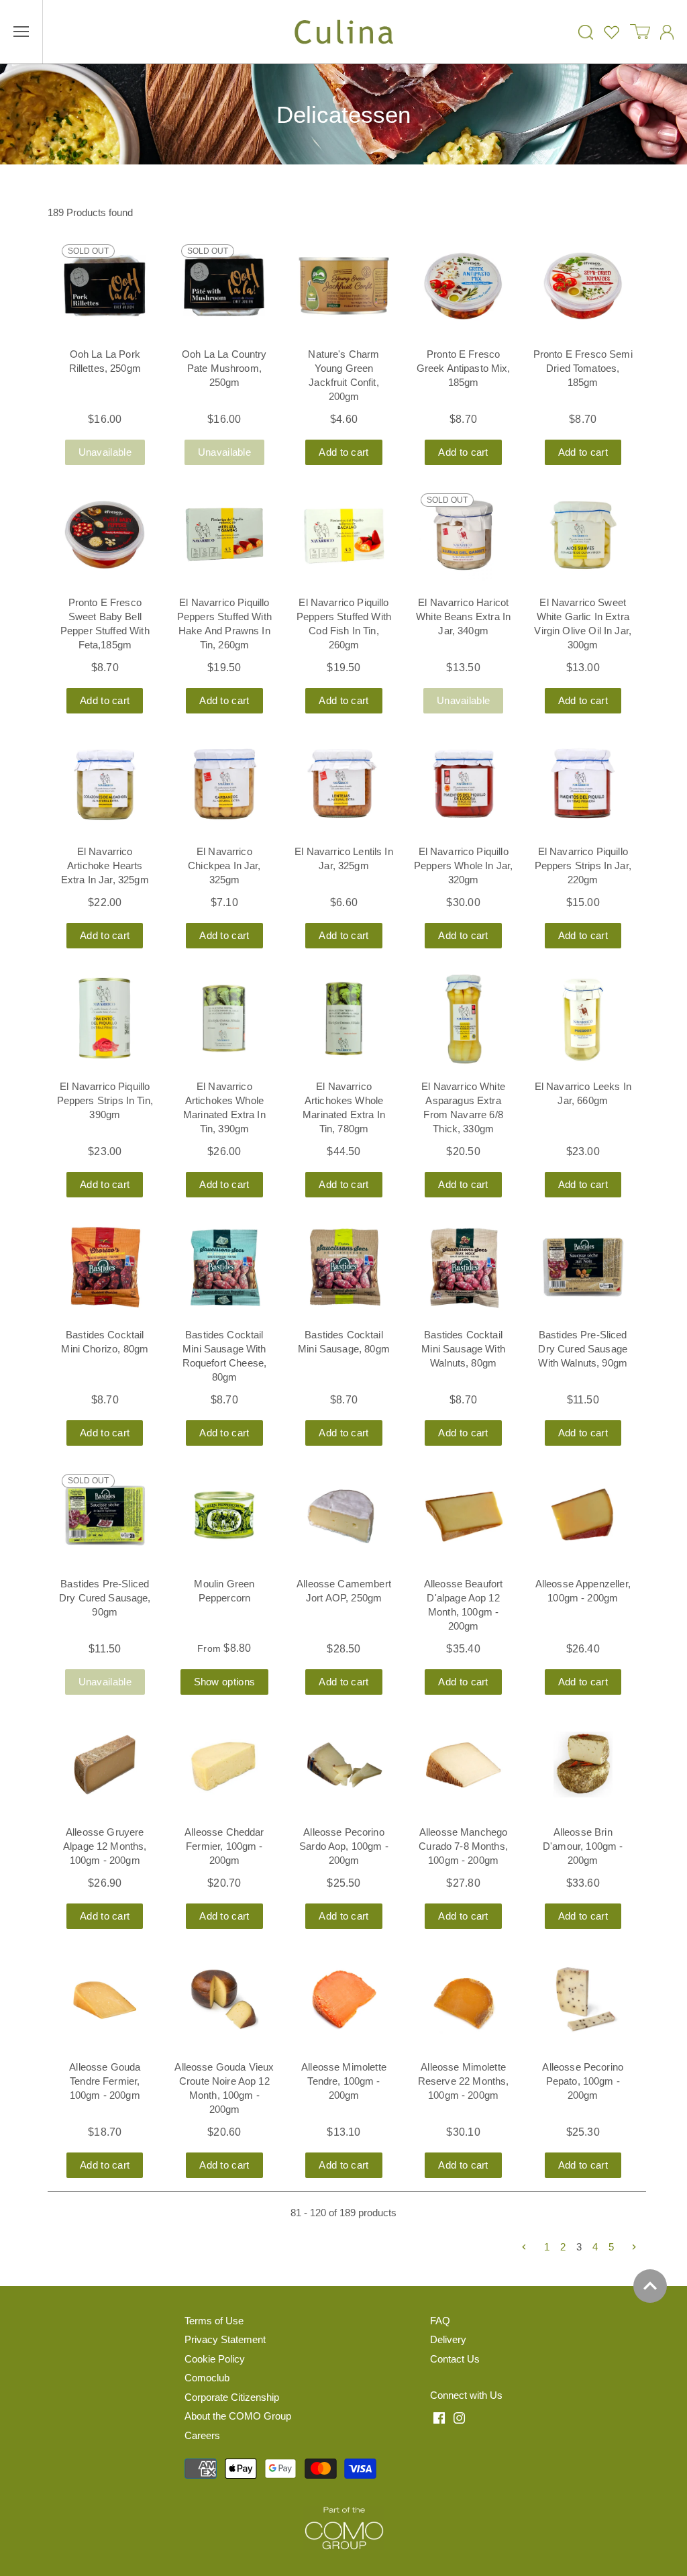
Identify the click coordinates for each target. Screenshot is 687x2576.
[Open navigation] (21, 32)
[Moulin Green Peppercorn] (224, 1516)
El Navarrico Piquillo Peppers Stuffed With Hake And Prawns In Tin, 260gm (224, 624)
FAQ (440, 2321)
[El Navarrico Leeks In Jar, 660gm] (583, 1018)
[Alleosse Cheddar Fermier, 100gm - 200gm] (224, 1765)
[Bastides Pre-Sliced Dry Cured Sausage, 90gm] (105, 1516)
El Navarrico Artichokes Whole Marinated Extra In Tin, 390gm (224, 1107)
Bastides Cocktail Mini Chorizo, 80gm (105, 1342)
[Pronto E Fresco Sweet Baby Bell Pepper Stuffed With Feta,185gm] (105, 535)
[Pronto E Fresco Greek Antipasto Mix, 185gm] (464, 286)
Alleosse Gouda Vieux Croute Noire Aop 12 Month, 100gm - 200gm (224, 2088)
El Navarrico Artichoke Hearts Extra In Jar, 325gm (105, 865)
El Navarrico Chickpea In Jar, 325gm (224, 865)
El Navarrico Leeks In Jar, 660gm (583, 1093)
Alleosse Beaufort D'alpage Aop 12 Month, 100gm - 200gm (464, 1605)
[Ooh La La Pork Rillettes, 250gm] (105, 286)
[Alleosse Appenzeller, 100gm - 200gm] (583, 1516)
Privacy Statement (225, 2339)
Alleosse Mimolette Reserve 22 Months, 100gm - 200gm (464, 2081)
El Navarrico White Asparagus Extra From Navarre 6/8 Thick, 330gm (463, 1107)
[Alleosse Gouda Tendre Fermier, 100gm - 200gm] (105, 1999)
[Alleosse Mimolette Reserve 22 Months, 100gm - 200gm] (464, 1999)
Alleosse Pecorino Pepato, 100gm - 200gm (583, 2081)
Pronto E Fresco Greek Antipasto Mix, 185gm (464, 368)
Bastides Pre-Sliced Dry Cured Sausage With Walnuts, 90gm (583, 1349)
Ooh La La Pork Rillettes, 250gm (105, 361)
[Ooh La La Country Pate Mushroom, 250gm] (224, 286)
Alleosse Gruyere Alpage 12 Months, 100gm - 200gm (105, 1846)
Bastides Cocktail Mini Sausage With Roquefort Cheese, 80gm (225, 1356)
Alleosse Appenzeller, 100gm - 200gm (583, 1591)
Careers (202, 2435)
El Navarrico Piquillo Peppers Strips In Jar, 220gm (583, 865)
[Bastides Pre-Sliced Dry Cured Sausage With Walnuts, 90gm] (583, 1267)
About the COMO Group (238, 2416)
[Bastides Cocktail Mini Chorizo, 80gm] (105, 1267)
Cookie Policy (215, 2359)
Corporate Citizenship (232, 2397)
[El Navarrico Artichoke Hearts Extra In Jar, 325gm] (105, 783)
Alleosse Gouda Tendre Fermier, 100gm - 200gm (105, 2081)
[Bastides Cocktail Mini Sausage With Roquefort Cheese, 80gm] (224, 1267)
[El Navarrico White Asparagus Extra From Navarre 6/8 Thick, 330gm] (464, 1018)
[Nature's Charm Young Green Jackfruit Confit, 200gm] (343, 286)
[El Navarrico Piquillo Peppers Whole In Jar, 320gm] (464, 783)
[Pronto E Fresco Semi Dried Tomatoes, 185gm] (583, 286)
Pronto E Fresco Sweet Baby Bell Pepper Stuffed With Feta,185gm (105, 624)
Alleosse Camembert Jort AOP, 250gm (344, 1591)
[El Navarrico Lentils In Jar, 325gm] (343, 783)
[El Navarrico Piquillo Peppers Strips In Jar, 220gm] (583, 783)
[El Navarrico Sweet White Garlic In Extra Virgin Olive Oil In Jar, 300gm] (583, 535)
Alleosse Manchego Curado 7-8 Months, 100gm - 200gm (463, 1846)
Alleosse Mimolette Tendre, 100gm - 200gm (344, 2081)
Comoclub (207, 2378)
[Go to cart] (640, 32)
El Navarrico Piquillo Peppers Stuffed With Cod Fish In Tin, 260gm (344, 624)
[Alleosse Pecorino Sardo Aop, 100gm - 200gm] (343, 1765)
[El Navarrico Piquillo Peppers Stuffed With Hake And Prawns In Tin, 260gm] (224, 535)
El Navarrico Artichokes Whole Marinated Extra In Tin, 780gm (344, 1107)
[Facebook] (439, 2418)
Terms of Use (214, 2321)
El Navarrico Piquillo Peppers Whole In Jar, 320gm (463, 865)
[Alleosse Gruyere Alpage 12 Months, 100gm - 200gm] (105, 1765)
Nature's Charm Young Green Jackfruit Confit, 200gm (343, 375)
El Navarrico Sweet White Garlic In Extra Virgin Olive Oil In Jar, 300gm (583, 624)
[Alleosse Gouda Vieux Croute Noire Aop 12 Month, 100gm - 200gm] (224, 1999)
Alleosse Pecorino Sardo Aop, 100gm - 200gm (344, 1846)
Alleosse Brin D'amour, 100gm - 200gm (583, 1846)
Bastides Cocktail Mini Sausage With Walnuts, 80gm (463, 1349)
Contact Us (455, 2359)
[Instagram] (459, 2418)
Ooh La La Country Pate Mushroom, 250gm (224, 368)
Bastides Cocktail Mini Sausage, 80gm (344, 1342)
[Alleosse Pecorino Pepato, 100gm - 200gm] (583, 1999)
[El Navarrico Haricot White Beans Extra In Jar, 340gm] (464, 535)
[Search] (586, 32)
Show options (225, 1682)
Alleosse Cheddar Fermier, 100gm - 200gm (224, 1846)
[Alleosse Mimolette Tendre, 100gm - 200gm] (343, 1999)
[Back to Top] (650, 2286)
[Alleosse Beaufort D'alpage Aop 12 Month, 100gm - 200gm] (464, 1516)
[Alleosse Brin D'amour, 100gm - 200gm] (583, 1765)
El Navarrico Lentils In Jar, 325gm (343, 858)
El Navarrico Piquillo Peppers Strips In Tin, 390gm (105, 1100)
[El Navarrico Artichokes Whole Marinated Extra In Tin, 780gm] (343, 1018)
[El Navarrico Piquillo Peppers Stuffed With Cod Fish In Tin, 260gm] (343, 535)
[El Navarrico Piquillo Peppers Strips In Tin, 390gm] (105, 1018)
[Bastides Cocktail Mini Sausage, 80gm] (343, 1267)
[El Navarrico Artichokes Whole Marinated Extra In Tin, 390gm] (224, 1018)
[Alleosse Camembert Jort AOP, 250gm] (343, 1516)
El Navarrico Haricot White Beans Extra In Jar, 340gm (463, 616)
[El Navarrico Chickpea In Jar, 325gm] (224, 783)
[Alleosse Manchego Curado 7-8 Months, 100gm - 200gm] (464, 1765)
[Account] (667, 32)
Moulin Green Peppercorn (224, 1591)
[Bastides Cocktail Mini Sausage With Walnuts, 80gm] (464, 1267)
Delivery (448, 2339)
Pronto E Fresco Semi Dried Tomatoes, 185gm (583, 368)
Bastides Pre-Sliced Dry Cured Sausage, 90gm (105, 1598)
